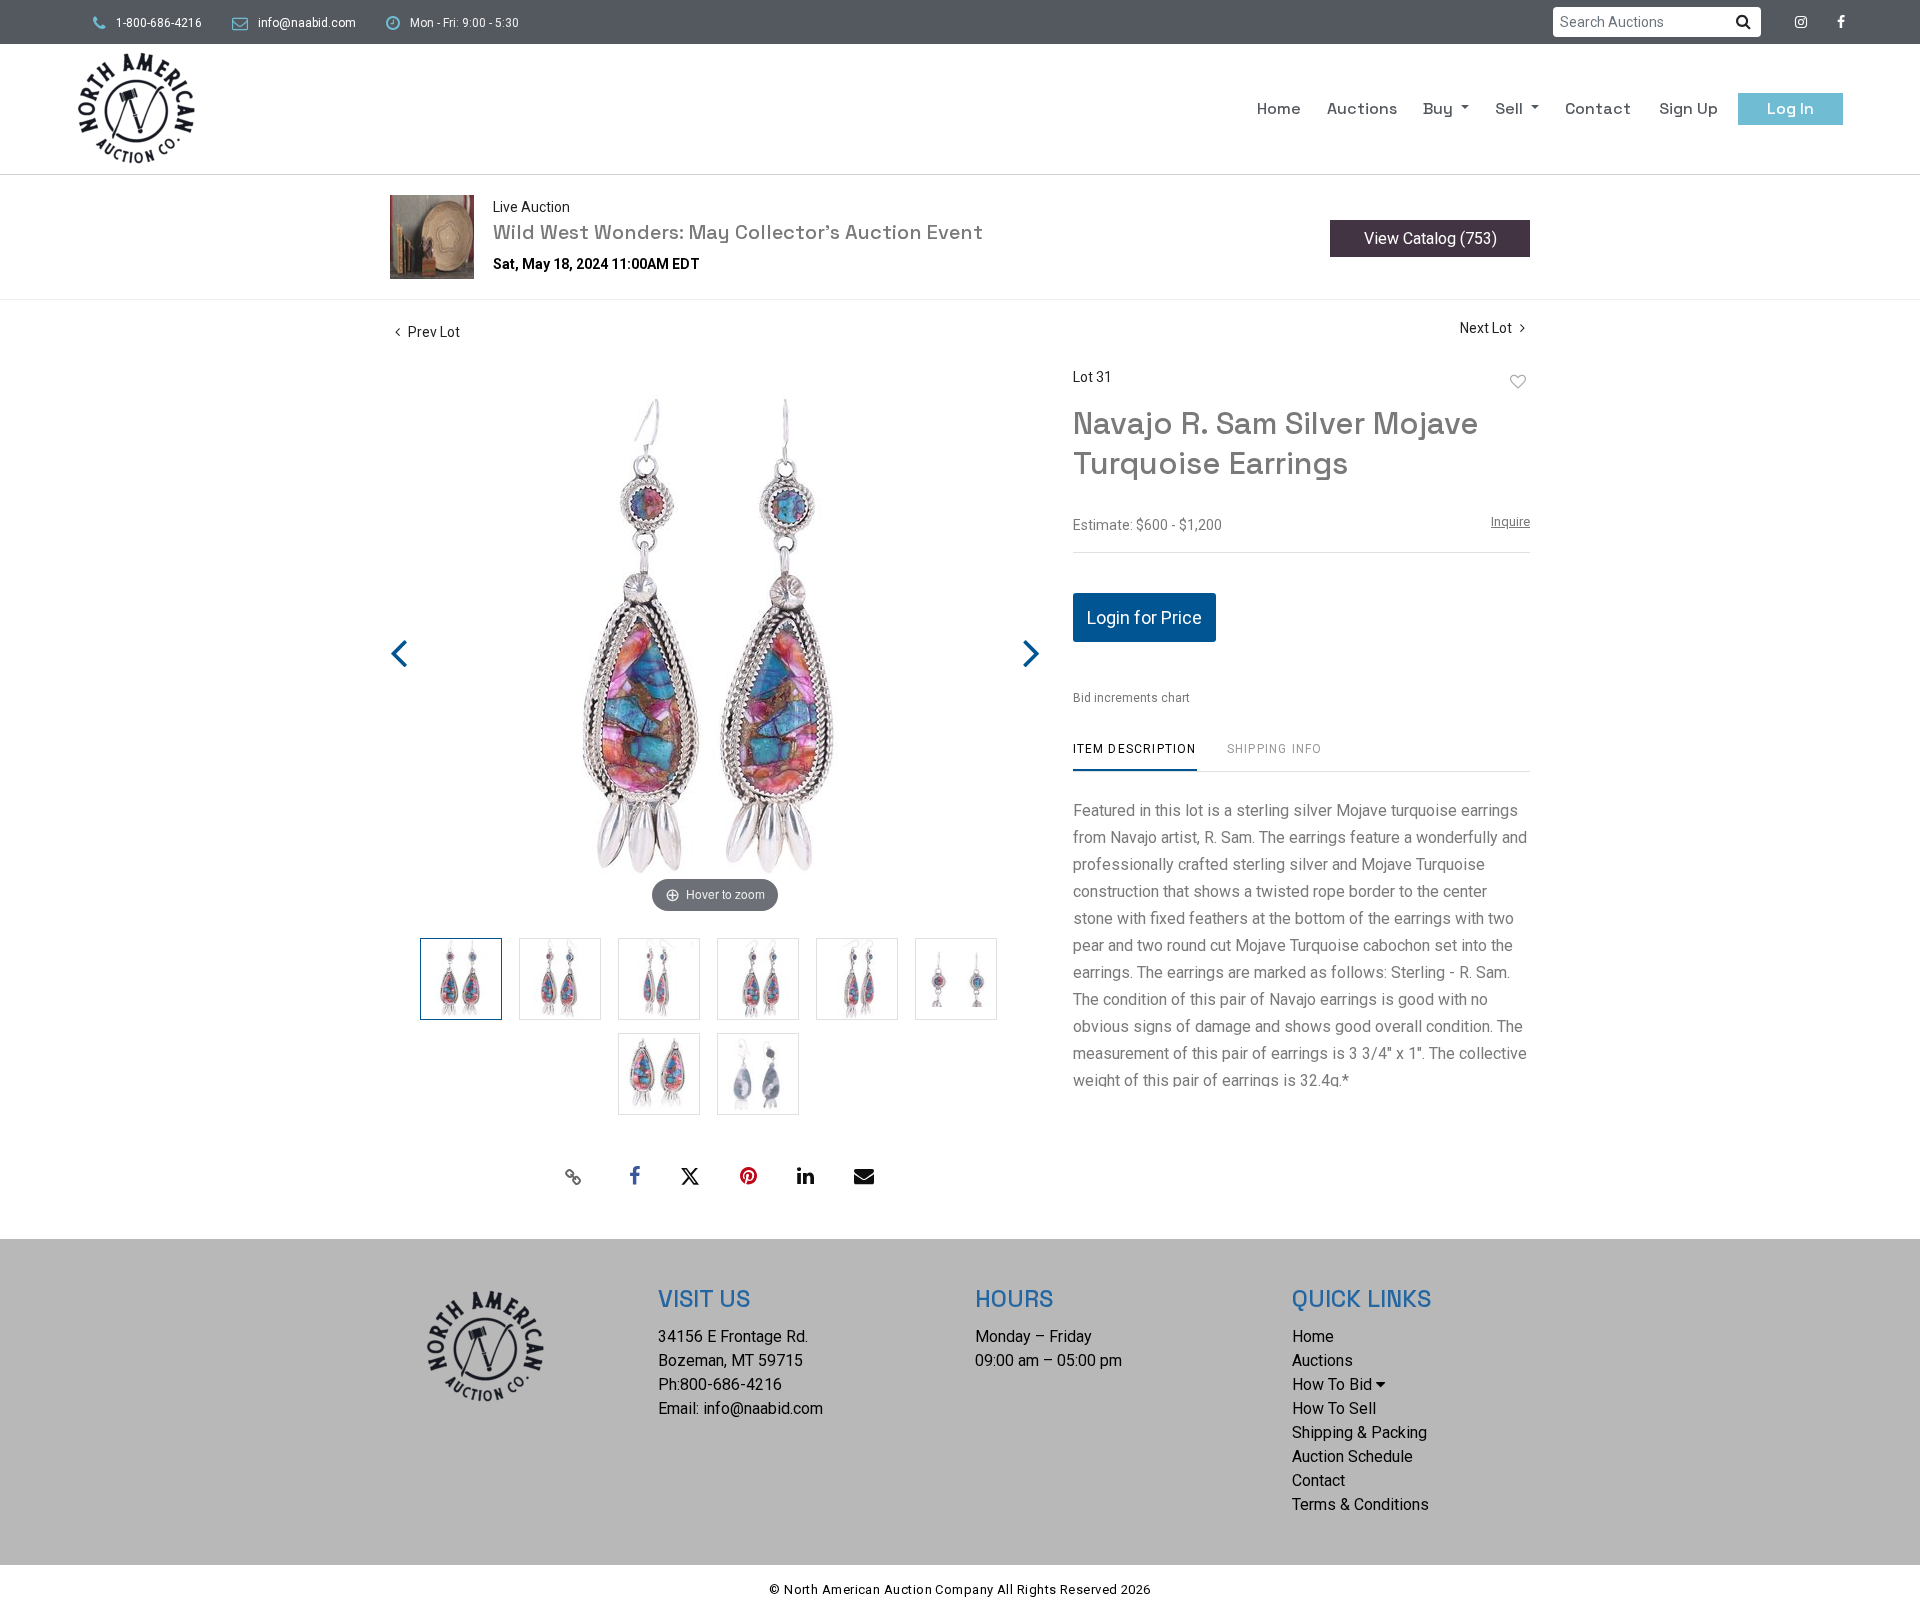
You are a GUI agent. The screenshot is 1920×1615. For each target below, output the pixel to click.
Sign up (1688, 108)
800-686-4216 (731, 1384)
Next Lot (1487, 328)
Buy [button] (1440, 108)
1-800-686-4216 (159, 23)
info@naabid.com (307, 23)
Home (1279, 108)
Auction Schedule (1352, 1456)
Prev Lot (432, 332)
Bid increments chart (1131, 698)
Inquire (1510, 521)
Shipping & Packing (1359, 1432)
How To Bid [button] (1332, 1384)
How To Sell (1334, 1408)
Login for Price (1144, 617)
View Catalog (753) (1430, 238)
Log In (1790, 108)
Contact (1598, 108)
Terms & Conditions (1360, 1504)
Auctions (1362, 108)
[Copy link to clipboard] (574, 1177)
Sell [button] (1511, 108)
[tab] (1135, 756)
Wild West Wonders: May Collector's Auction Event (738, 232)
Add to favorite (1518, 382)
